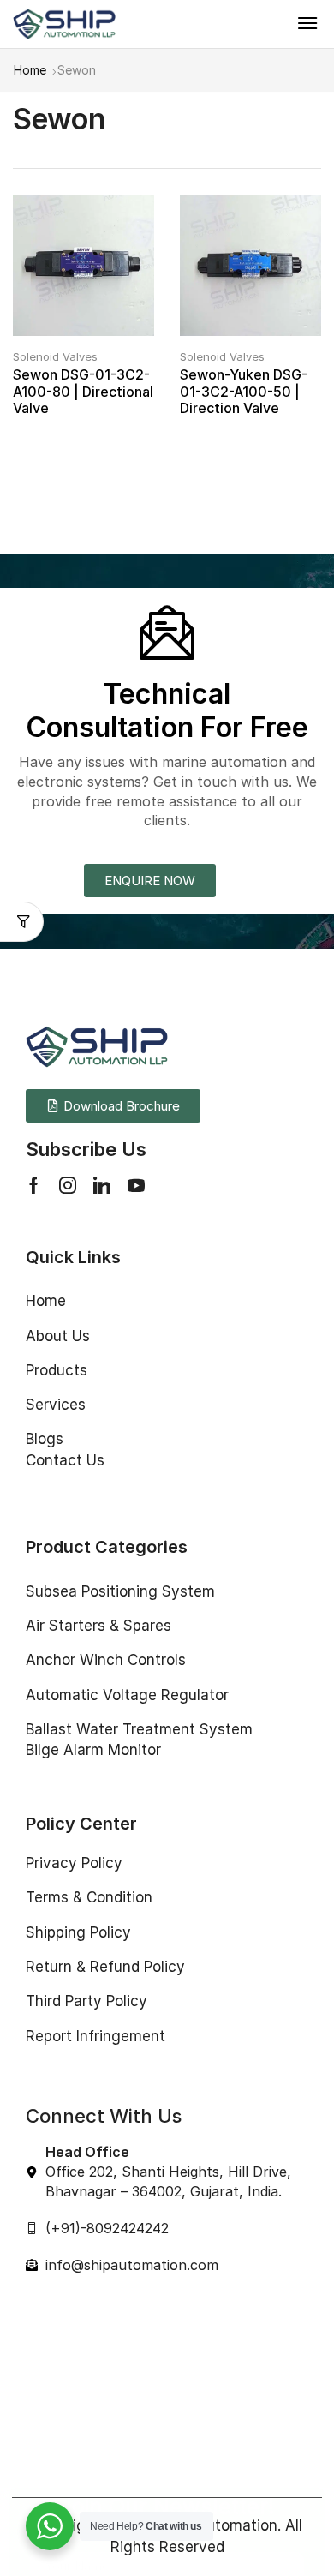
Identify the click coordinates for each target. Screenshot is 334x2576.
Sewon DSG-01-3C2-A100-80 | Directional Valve (83, 391)
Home (30, 70)
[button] (307, 23)
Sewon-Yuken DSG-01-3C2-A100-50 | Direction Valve (244, 391)
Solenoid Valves (55, 356)
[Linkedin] (102, 1185)
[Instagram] (68, 1185)
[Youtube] (136, 1185)
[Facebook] (34, 1185)
